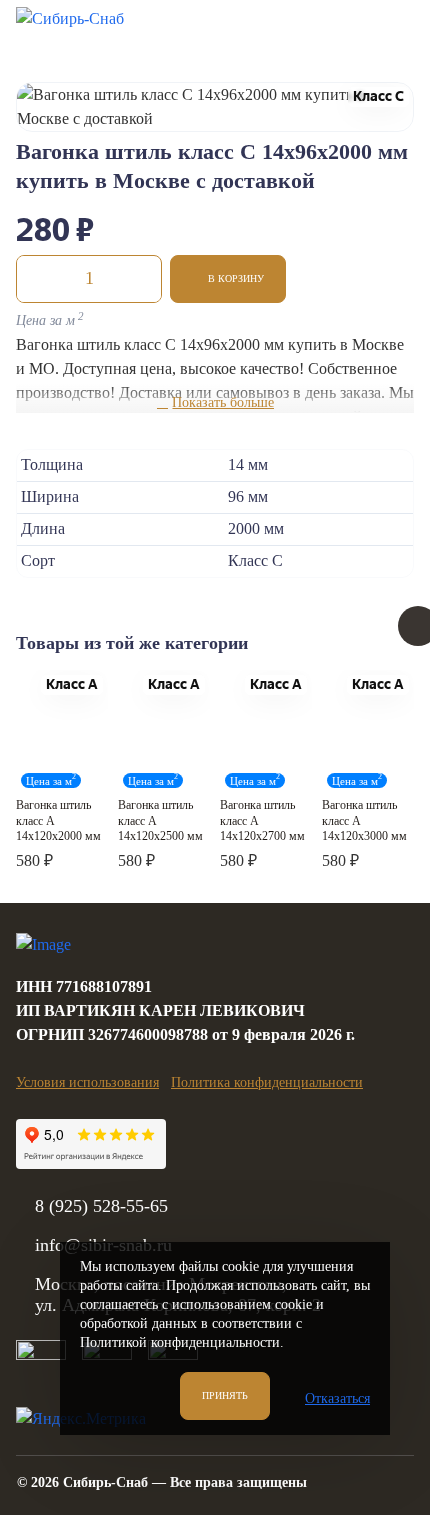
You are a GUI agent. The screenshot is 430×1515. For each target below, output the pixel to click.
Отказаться (337, 1398)
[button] (228, 279)
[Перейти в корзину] (339, 28)
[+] (141, 279)
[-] (37, 279)
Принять (225, 1395)
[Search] (289, 28)
